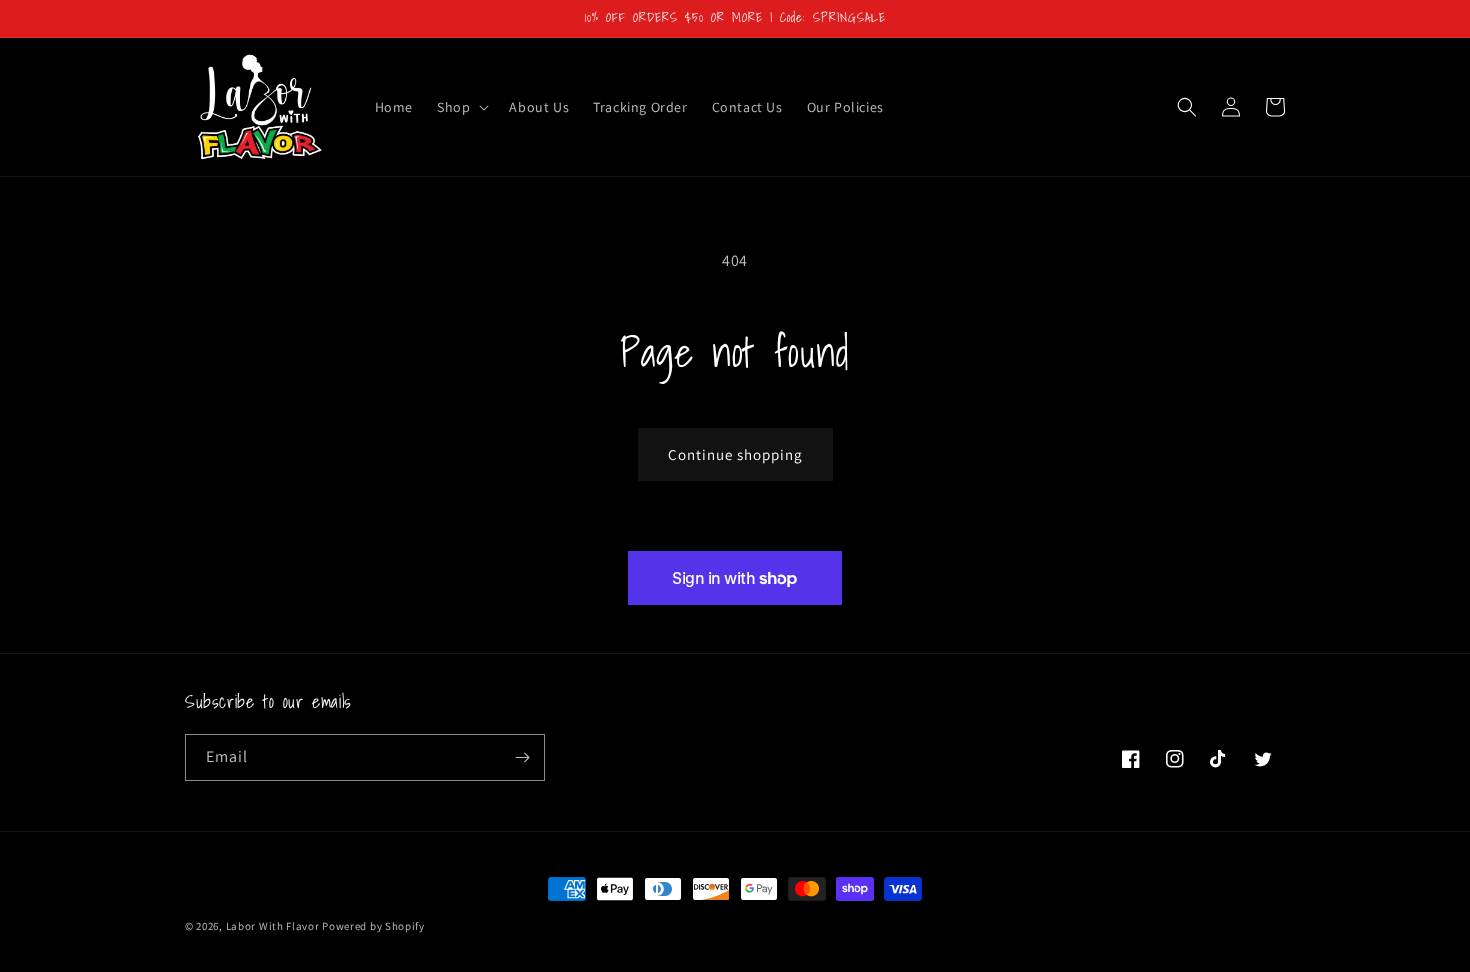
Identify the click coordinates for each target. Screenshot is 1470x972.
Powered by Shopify (373, 926)
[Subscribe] (522, 757)
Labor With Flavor (273, 926)
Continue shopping (735, 454)
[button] (461, 107)
